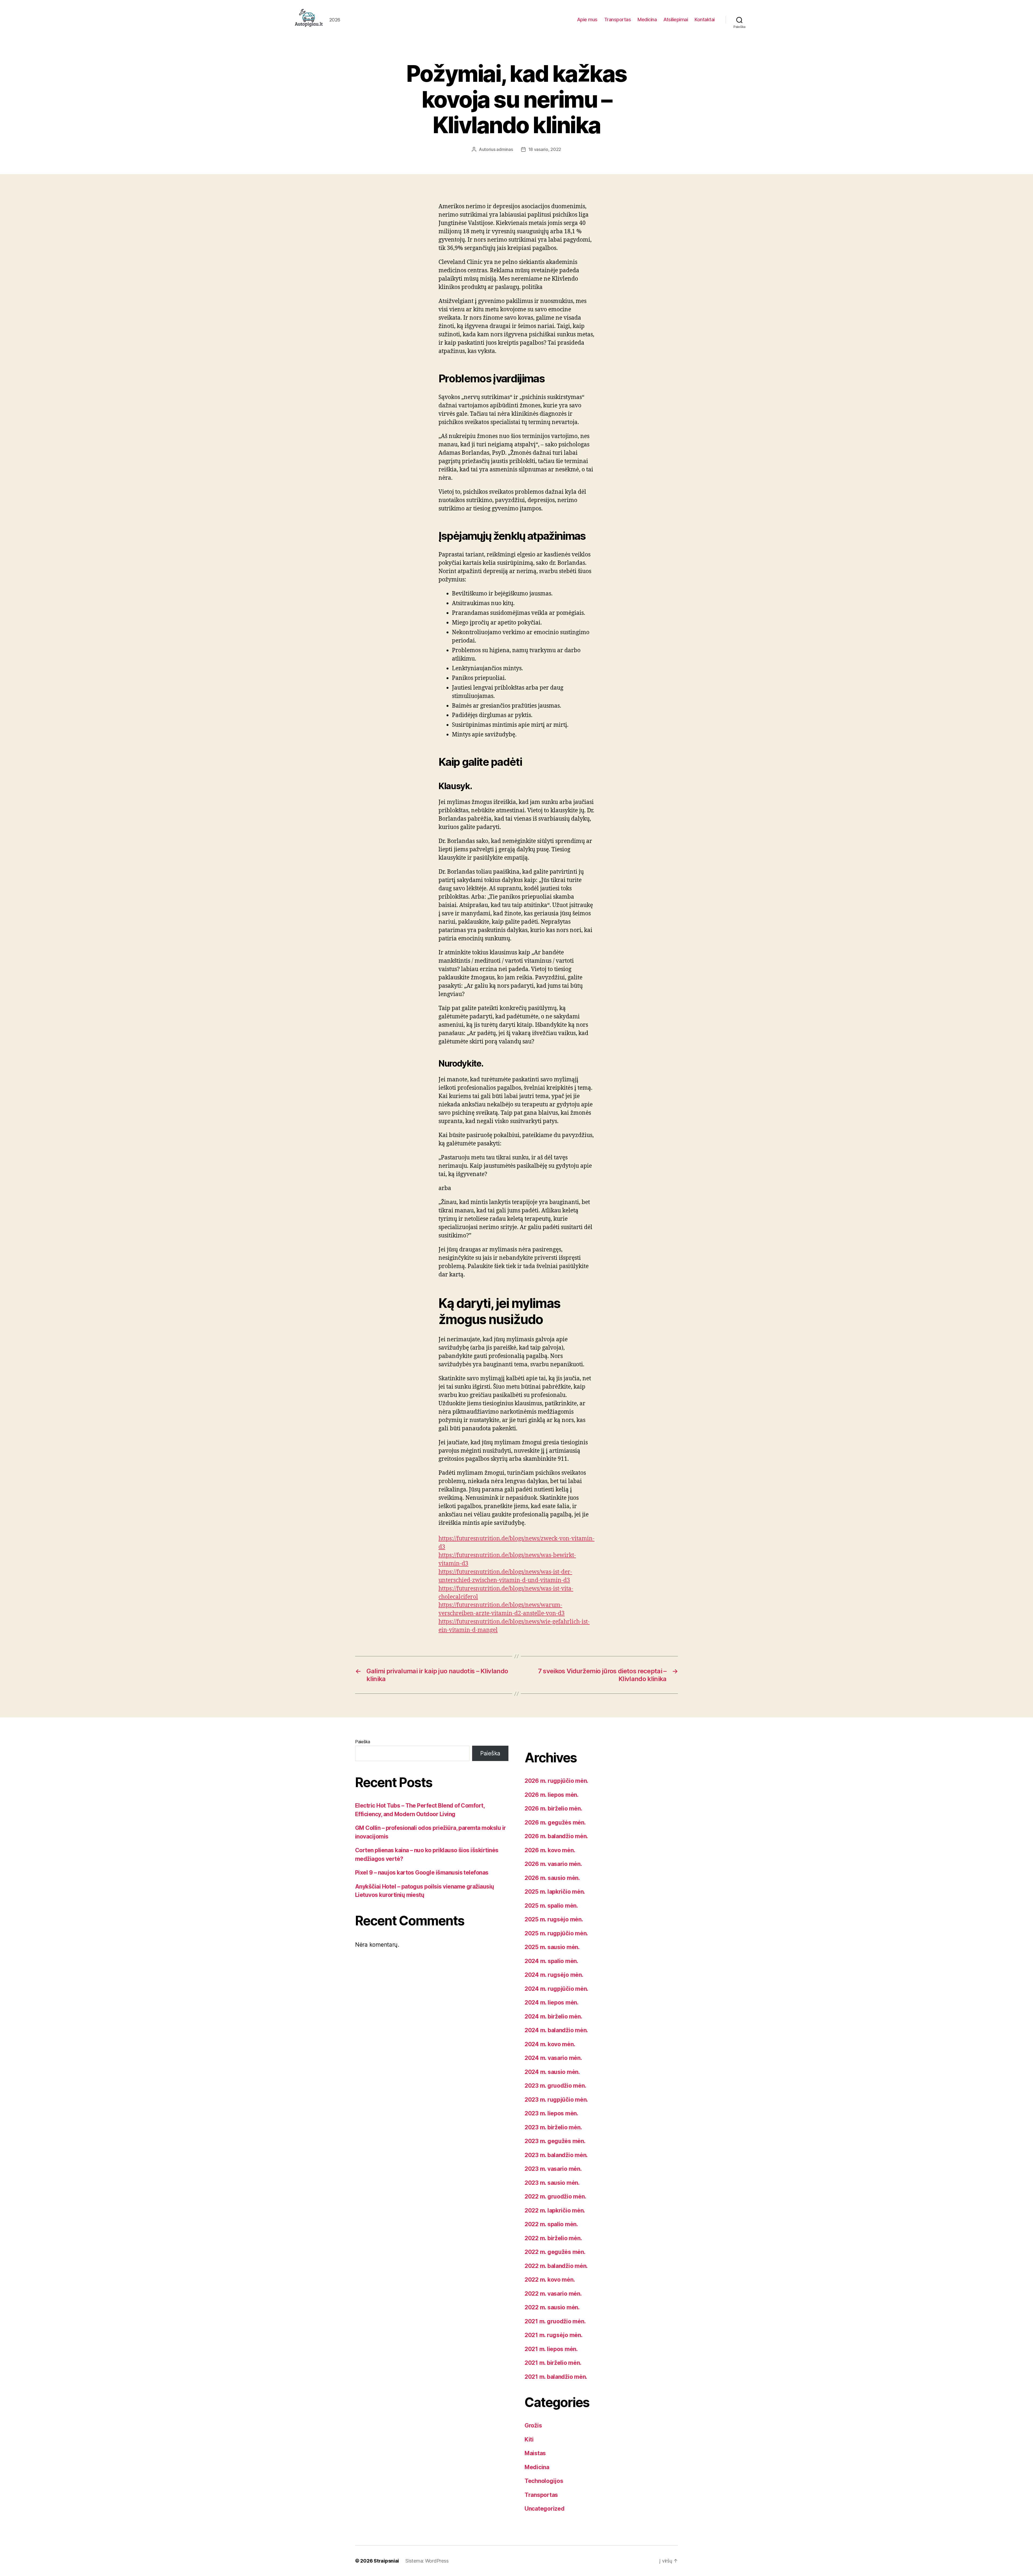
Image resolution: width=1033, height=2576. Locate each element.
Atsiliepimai (676, 20)
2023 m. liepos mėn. (551, 2113)
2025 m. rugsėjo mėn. (554, 1919)
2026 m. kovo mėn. (550, 1850)
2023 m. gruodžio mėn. (555, 2086)
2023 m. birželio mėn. (553, 2127)
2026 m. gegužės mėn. (555, 1822)
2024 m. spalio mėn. (551, 1961)
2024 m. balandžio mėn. (556, 2030)
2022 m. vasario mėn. (553, 2294)
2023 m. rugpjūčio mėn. (556, 2100)
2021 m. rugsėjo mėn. (554, 2335)
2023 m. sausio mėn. (552, 2183)
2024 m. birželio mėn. (553, 2016)
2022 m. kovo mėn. (550, 2280)
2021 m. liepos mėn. (551, 2349)
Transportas (618, 20)
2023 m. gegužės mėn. (555, 2141)
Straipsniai (386, 2561)
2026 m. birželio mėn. (553, 1809)
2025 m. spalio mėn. (551, 1906)
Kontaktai (705, 20)
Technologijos (544, 2481)
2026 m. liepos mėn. (552, 1795)
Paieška (363, 1742)
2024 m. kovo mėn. (550, 2044)
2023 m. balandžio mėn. (556, 2155)
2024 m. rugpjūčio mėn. (556, 1989)
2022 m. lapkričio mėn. (555, 2210)
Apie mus (587, 20)
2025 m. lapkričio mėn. (555, 1892)
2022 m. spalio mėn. (551, 2224)
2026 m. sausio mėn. (552, 1878)
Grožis (533, 2425)
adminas (505, 149)
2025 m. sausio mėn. (552, 1947)
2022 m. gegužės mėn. (555, 2252)
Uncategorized (545, 2509)
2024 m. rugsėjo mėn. (554, 1975)
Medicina (647, 20)
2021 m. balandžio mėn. (556, 2377)
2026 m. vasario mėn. (553, 1864)
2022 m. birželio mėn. (553, 2238)
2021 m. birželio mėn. (553, 2363)
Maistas (535, 2453)
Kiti (529, 2439)
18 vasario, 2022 (545, 149)
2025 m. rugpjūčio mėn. (556, 1933)
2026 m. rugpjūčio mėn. (556, 1781)
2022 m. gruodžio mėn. (555, 2196)
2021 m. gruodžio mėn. (555, 2321)
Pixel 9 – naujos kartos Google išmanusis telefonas (422, 1873)
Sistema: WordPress (427, 2561)
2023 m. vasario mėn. (553, 2169)
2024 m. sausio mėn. (552, 2072)
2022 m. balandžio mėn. (556, 2266)
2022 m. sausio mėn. (552, 2307)
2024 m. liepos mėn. (552, 2002)
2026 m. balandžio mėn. (556, 1836)
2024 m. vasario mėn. (553, 2058)
